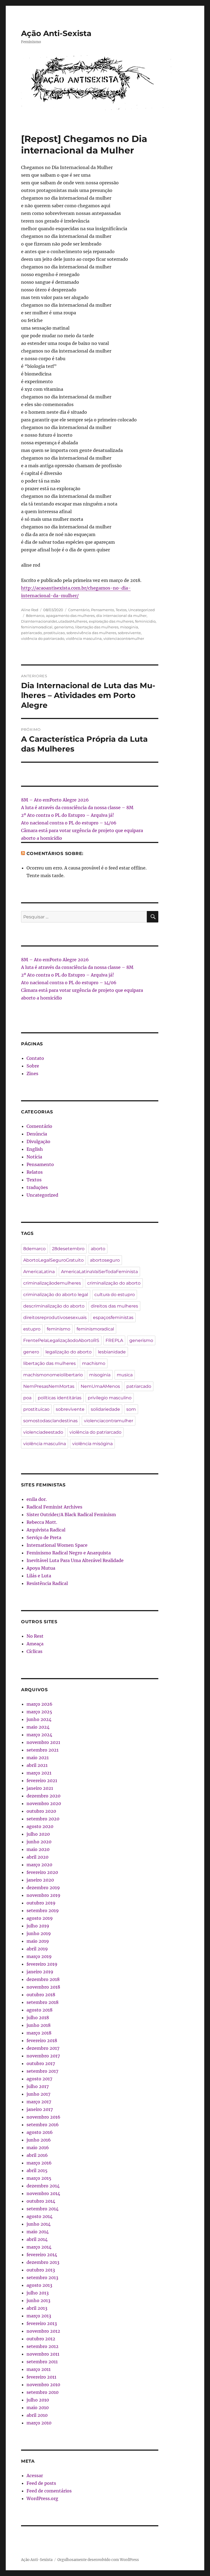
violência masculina (84, 638)
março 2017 (39, 2102)
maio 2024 (38, 1727)
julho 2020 (38, 1834)
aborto (98, 1249)
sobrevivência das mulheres (91, 633)
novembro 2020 (44, 1803)
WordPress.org (42, 2498)
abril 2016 (37, 2155)
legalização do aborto (68, 1352)
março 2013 (39, 2316)
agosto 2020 (40, 1826)
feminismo (59, 1329)
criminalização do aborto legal (56, 1295)
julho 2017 (38, 2086)
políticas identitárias (60, 1398)
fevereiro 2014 (42, 2255)
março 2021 (39, 1773)
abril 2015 (37, 2170)
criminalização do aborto (114, 1283)
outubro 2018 (41, 1995)
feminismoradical (37, 627)
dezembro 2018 (43, 1979)
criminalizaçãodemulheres (52, 1283)
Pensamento (103, 610)
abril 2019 (37, 1949)
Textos (121, 610)
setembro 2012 (43, 2346)
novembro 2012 (43, 2331)
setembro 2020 (43, 1819)
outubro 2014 (41, 2201)
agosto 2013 (39, 2285)
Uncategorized (142, 610)
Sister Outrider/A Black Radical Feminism (71, 1515)
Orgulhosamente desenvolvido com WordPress (98, 2560)
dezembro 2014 (43, 2186)
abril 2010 (37, 2415)
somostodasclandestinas (50, 1421)
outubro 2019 (41, 1903)
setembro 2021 (43, 1750)
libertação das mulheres (97, 627)
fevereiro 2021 (42, 1781)
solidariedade (105, 1409)
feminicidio (145, 621)
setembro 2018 (43, 2002)
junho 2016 (39, 2140)
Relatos (35, 1172)
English (35, 1149)
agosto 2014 (40, 2216)
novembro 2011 (43, 2354)
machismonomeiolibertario (53, 1375)
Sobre (33, 1066)
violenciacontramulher (124, 638)
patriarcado (31, 633)
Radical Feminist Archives (54, 1507)
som (131, 1409)
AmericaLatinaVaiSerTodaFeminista (99, 1272)
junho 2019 (39, 1933)
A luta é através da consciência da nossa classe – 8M (77, 808)
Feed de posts (41, 2483)
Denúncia (37, 1134)
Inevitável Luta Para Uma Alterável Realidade (75, 1560)
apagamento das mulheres (70, 616)
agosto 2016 (40, 2132)
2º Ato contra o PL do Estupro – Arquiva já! (68, 815)
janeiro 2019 (40, 1972)
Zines (32, 1073)
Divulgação (38, 1141)
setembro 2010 (43, 2392)
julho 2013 (38, 2293)
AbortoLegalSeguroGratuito (53, 1260)
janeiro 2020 (40, 1880)
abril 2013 (37, 2308)
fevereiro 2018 (42, 2040)
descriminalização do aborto (54, 1306)
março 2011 (39, 2369)
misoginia (129, 627)
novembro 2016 (43, 2117)
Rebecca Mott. (42, 1522)
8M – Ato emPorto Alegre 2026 (55, 800)
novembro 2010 (43, 2385)
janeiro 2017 (40, 2109)
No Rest (35, 1636)
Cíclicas (34, 1651)
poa (27, 1398)
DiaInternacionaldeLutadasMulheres (54, 621)
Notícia (34, 1157)
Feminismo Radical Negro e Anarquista (69, 1553)
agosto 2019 (40, 1918)
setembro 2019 (43, 1910)
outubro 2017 (41, 2063)
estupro (32, 1329)
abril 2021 (37, 1765)
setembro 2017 (42, 2071)
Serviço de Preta (44, 1537)
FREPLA (114, 1340)
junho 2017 (38, 2094)
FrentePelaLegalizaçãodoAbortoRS (61, 1340)
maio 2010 (38, 2408)
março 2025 (39, 1712)
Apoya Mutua (41, 1568)
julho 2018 (38, 2018)
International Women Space (57, 1545)
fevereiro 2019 (42, 1964)
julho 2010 (38, 2400)
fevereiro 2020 (42, 1872)
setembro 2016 (43, 2125)
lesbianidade (112, 1352)
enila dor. (37, 1499)
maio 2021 (38, 1758)
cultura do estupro (115, 1295)
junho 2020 (39, 1842)
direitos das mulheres (114, 1306)
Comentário (79, 610)
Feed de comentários (49, 2491)
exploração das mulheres (111, 621)
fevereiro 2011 (41, 2377)
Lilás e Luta (39, 1576)
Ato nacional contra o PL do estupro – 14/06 (69, 823)
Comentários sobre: (55, 854)
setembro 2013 (42, 2278)
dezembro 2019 (43, 1888)
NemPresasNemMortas (49, 1386)
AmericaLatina (39, 1272)
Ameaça (35, 1644)
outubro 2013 (41, 2270)
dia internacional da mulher (121, 616)
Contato (35, 1058)
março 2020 (39, 1865)
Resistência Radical (47, 1583)
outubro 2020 (41, 1811)
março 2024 (39, 1735)
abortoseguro (105, 1260)
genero (31, 1352)
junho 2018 (39, 2025)
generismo (64, 627)
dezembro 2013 (43, 2262)
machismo (94, 1363)
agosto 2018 (40, 2010)
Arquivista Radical (46, 1530)
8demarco (35, 616)
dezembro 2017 (43, 2048)
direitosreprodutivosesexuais (55, 1317)
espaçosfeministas (113, 1317)
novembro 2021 (43, 1742)
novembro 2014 (43, 2193)
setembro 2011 (42, 2362)
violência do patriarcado (43, 638)
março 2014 (39, 2247)
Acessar (35, 2476)
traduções (37, 1187)
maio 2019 (38, 1941)
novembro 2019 (43, 1895)
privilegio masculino (110, 1398)
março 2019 (39, 1956)
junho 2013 (38, 2300)
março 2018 (39, 2033)
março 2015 (39, 2178)
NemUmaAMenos (100, 1386)
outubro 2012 (41, 2339)
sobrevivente (129, 633)
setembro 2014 (43, 2209)
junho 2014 (39, 2224)
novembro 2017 (43, 2056)
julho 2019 (38, 1926)
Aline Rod (30, 610)
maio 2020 (38, 1849)
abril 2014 (37, 2239)
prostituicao (54, 633)
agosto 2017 (39, 2079)
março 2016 (39, 2163)
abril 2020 (37, 1857)
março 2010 (39, 2423)
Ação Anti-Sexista (56, 33)
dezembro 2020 (43, 1796)
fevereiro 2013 (42, 2323)
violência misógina (92, 1444)
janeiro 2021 (40, 1788)
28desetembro (68, 1249)
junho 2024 (39, 1719)
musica (125, 1375)
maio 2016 (38, 2148)
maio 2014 (38, 2232)
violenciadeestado (43, 1432)
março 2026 (40, 1704)
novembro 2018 (43, 1987)
